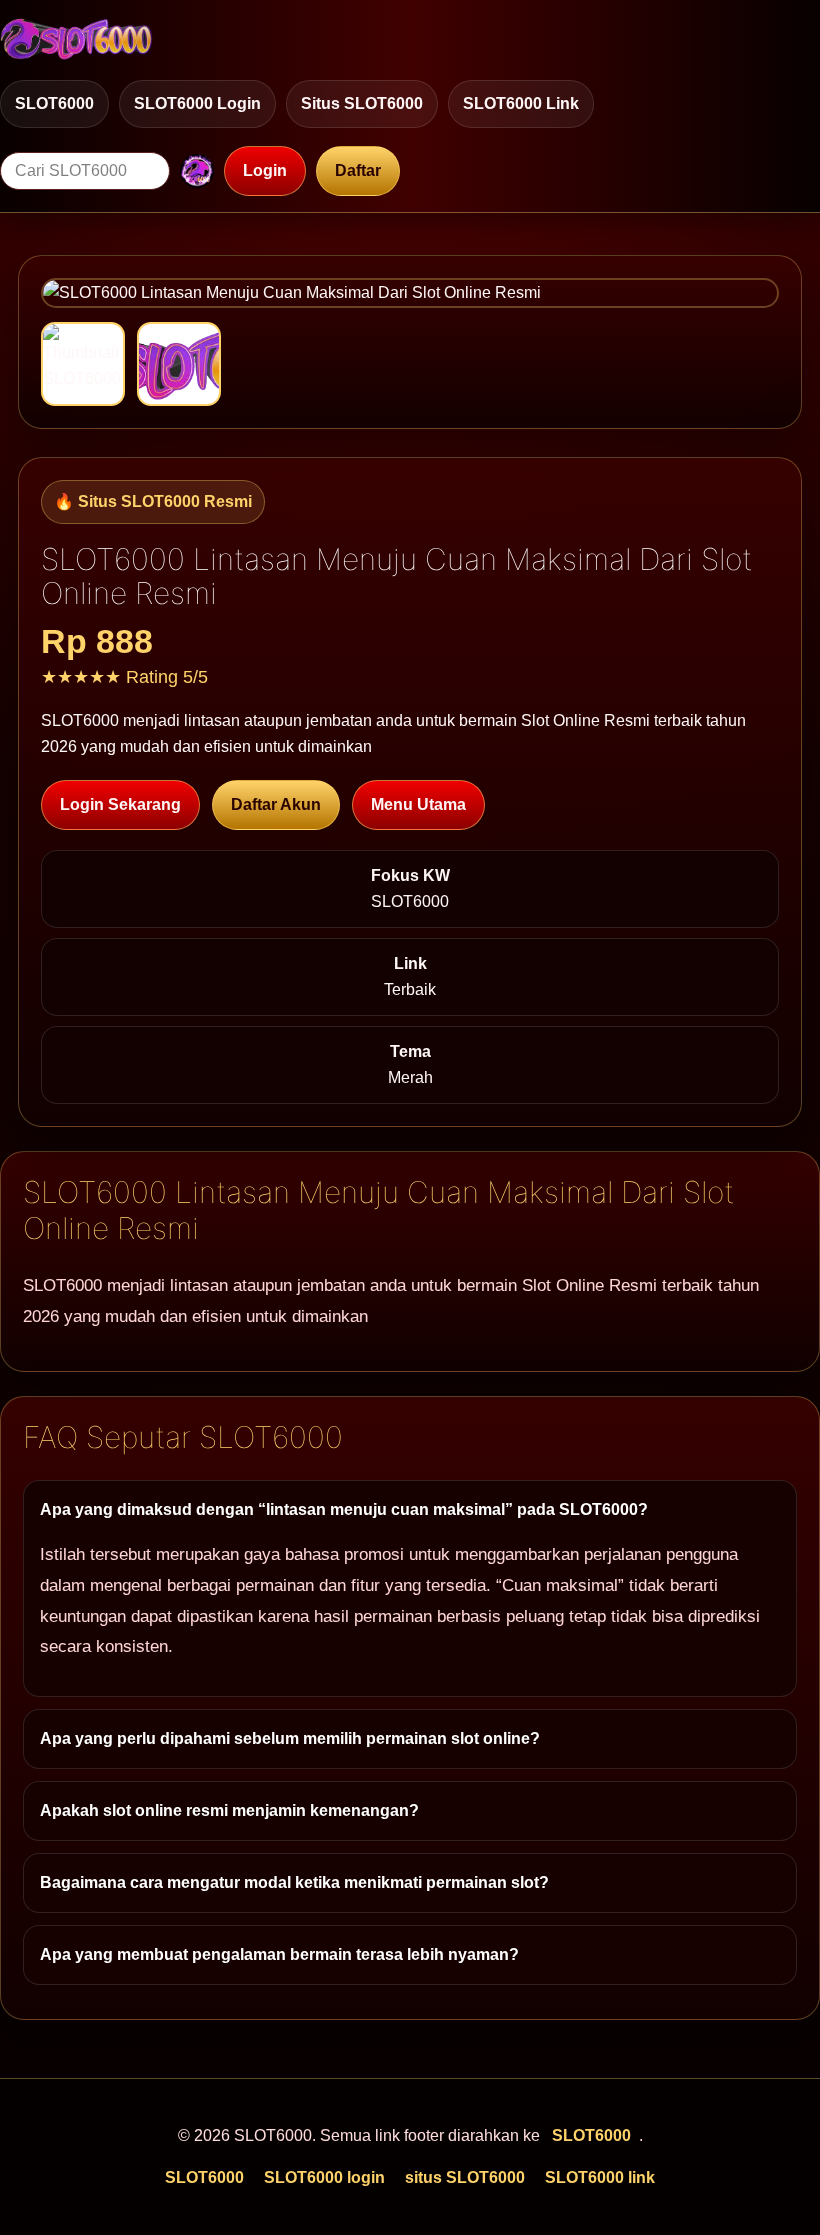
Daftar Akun (276, 804)
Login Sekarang (120, 804)
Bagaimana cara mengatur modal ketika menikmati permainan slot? (294, 1882)
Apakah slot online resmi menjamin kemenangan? (229, 1810)
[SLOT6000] (76, 39)
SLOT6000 (54, 103)
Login (265, 170)
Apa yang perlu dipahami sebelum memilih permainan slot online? (290, 1738)
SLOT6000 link (521, 103)
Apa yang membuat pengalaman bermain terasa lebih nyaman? (279, 1954)
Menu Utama (418, 804)
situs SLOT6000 (362, 103)
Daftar (358, 170)
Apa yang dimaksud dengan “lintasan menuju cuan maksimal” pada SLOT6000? (344, 1509)
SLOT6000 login (197, 103)
